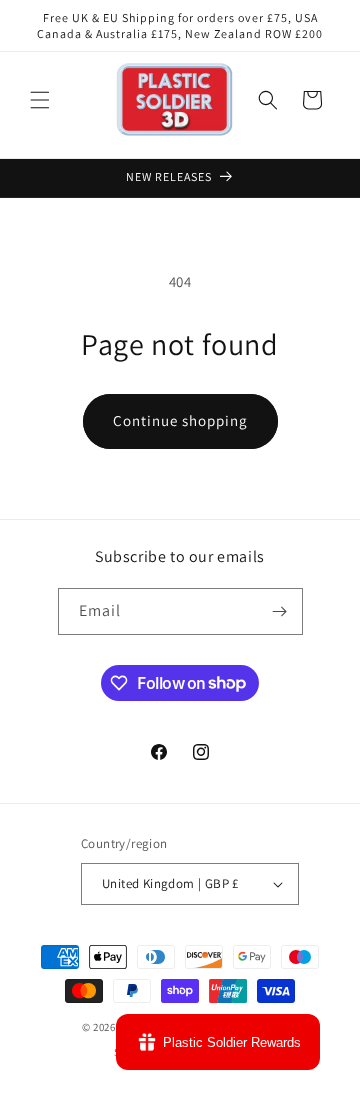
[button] (40, 100)
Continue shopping (180, 420)
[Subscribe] (280, 611)
